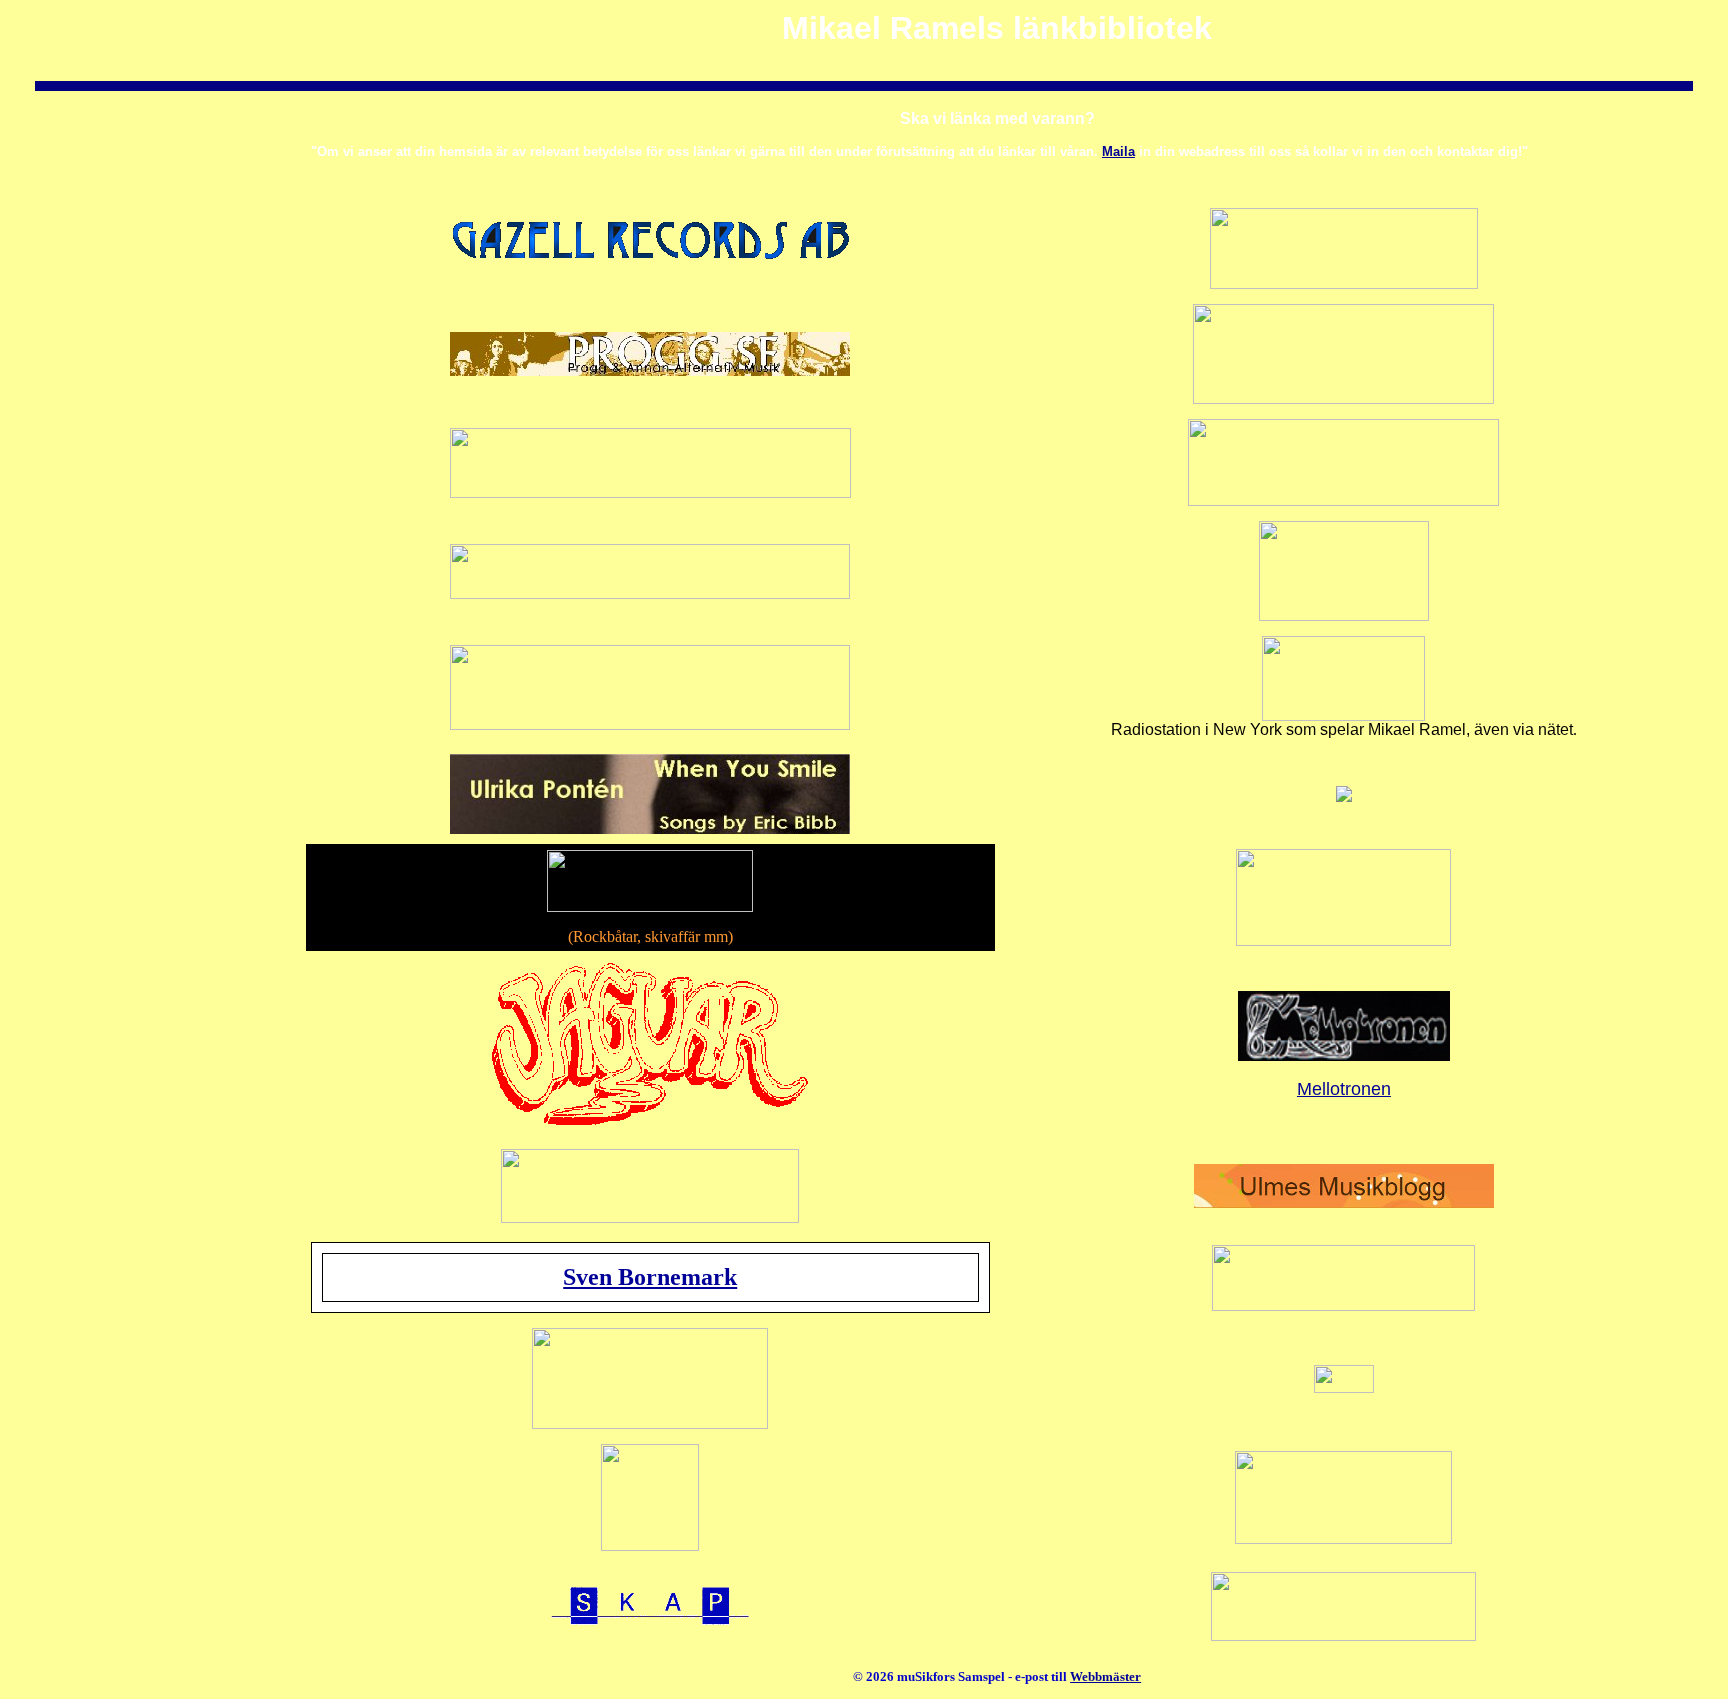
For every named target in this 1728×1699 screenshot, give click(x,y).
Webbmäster (1105, 1676)
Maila (1118, 151)
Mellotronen (1344, 1089)
